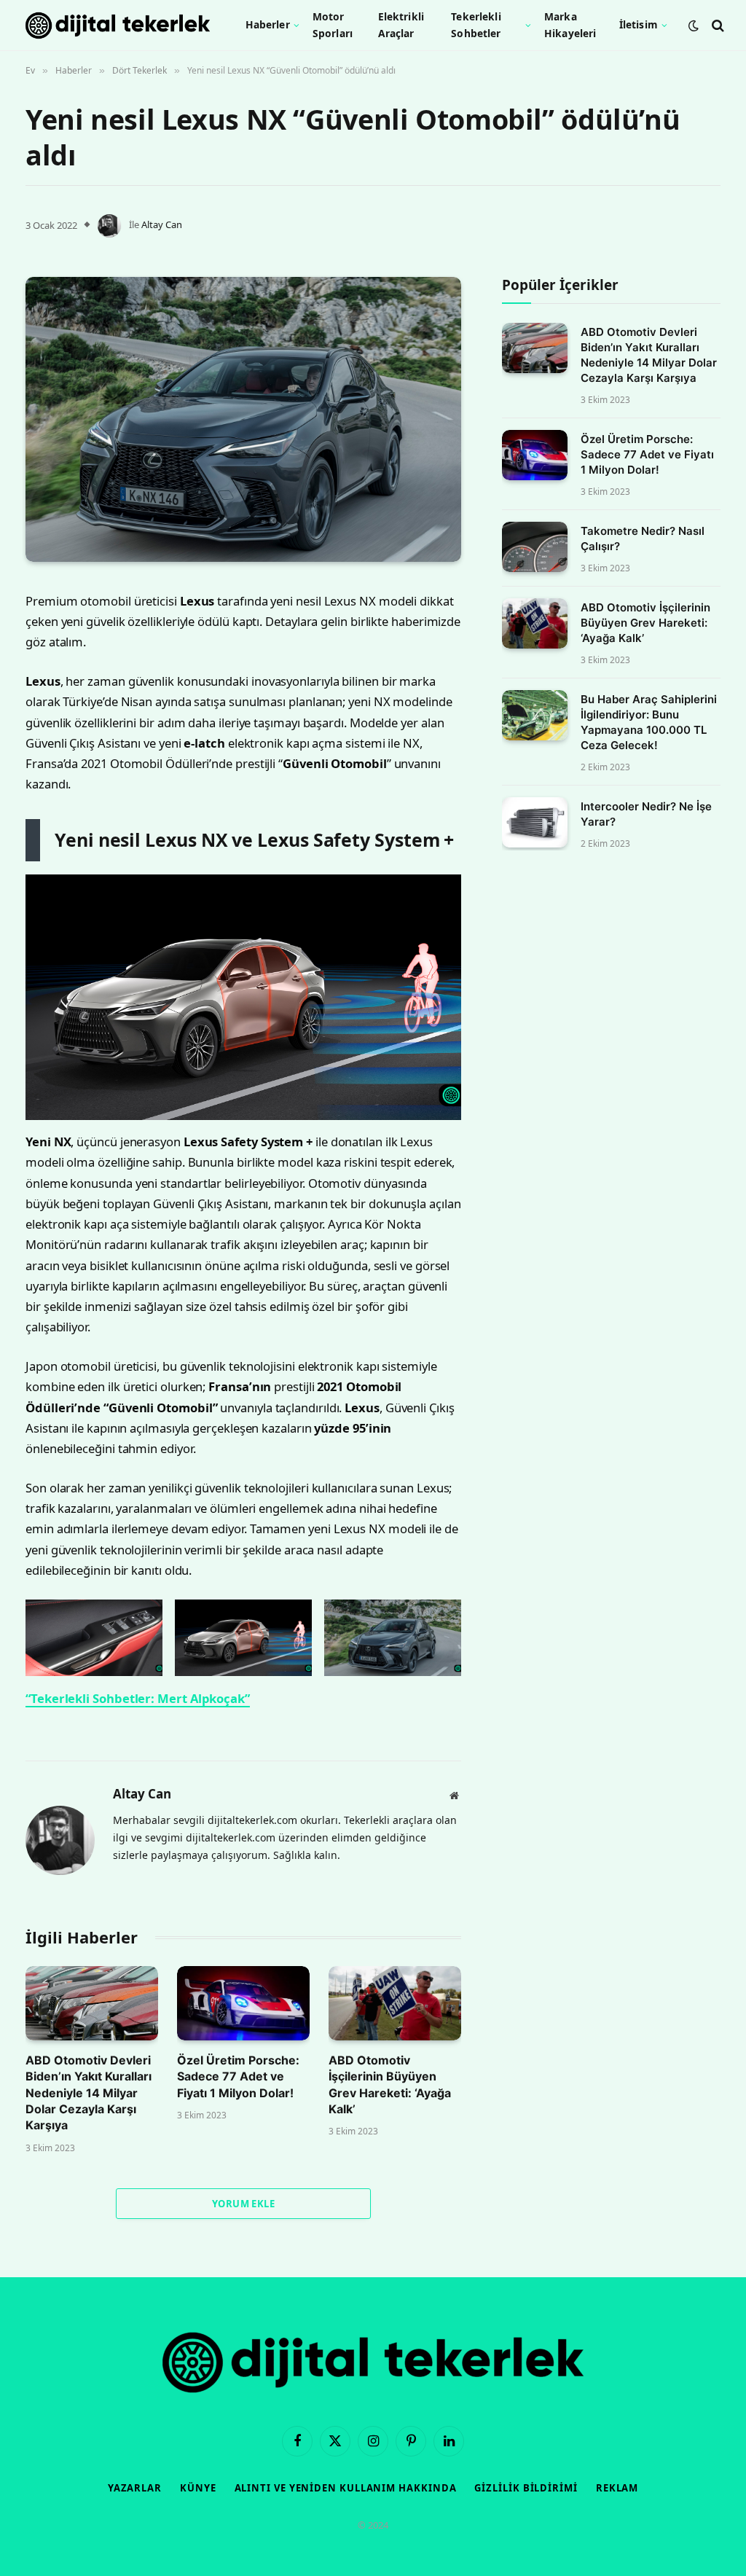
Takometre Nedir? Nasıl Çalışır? (643, 539)
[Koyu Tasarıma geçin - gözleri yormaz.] (694, 26)
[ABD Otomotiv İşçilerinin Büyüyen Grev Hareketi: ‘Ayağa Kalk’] (395, 2003)
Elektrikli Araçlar (401, 24)
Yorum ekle (243, 2204)
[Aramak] (716, 25)
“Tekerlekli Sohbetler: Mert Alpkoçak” (138, 1698)
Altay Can (162, 224)
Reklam (617, 2488)
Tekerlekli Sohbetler (476, 24)
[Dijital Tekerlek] (118, 26)
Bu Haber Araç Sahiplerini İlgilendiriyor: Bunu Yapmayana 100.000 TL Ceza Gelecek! (649, 722)
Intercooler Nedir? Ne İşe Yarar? (646, 814)
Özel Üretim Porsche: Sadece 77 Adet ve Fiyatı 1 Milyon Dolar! (238, 2076)
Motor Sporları (333, 24)
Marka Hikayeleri (570, 24)
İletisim (639, 24)
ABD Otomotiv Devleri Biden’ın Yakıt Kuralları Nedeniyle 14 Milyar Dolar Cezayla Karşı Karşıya (89, 2093)
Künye (198, 2488)
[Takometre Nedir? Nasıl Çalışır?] (535, 547)
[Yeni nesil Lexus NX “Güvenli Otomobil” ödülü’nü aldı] (243, 419)
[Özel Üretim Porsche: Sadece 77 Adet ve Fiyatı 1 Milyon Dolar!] (243, 2003)
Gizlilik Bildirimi (526, 2488)
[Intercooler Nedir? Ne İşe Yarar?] (535, 822)
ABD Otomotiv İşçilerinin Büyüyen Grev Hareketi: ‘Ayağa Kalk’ (390, 2084)
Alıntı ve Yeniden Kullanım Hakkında (346, 2488)
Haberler (268, 24)
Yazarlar (135, 2488)
